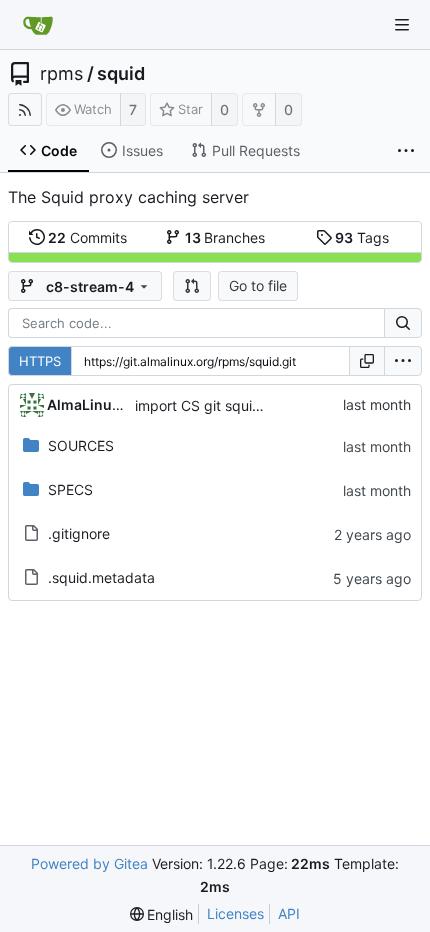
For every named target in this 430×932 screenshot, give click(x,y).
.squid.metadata (101, 577)
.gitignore (79, 533)
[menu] (403, 361)
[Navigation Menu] (402, 25)
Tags (362, 237)
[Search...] (403, 323)
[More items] (406, 151)
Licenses (235, 913)
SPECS (70, 489)
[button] (192, 286)
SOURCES (81, 445)
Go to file (258, 285)
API (289, 913)
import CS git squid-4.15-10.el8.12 (247, 405)
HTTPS (40, 361)
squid (121, 74)
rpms (61, 74)
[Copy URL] (367, 361)
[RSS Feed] (25, 109)
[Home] (38, 25)
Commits (87, 237)
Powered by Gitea (89, 863)
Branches (225, 237)
